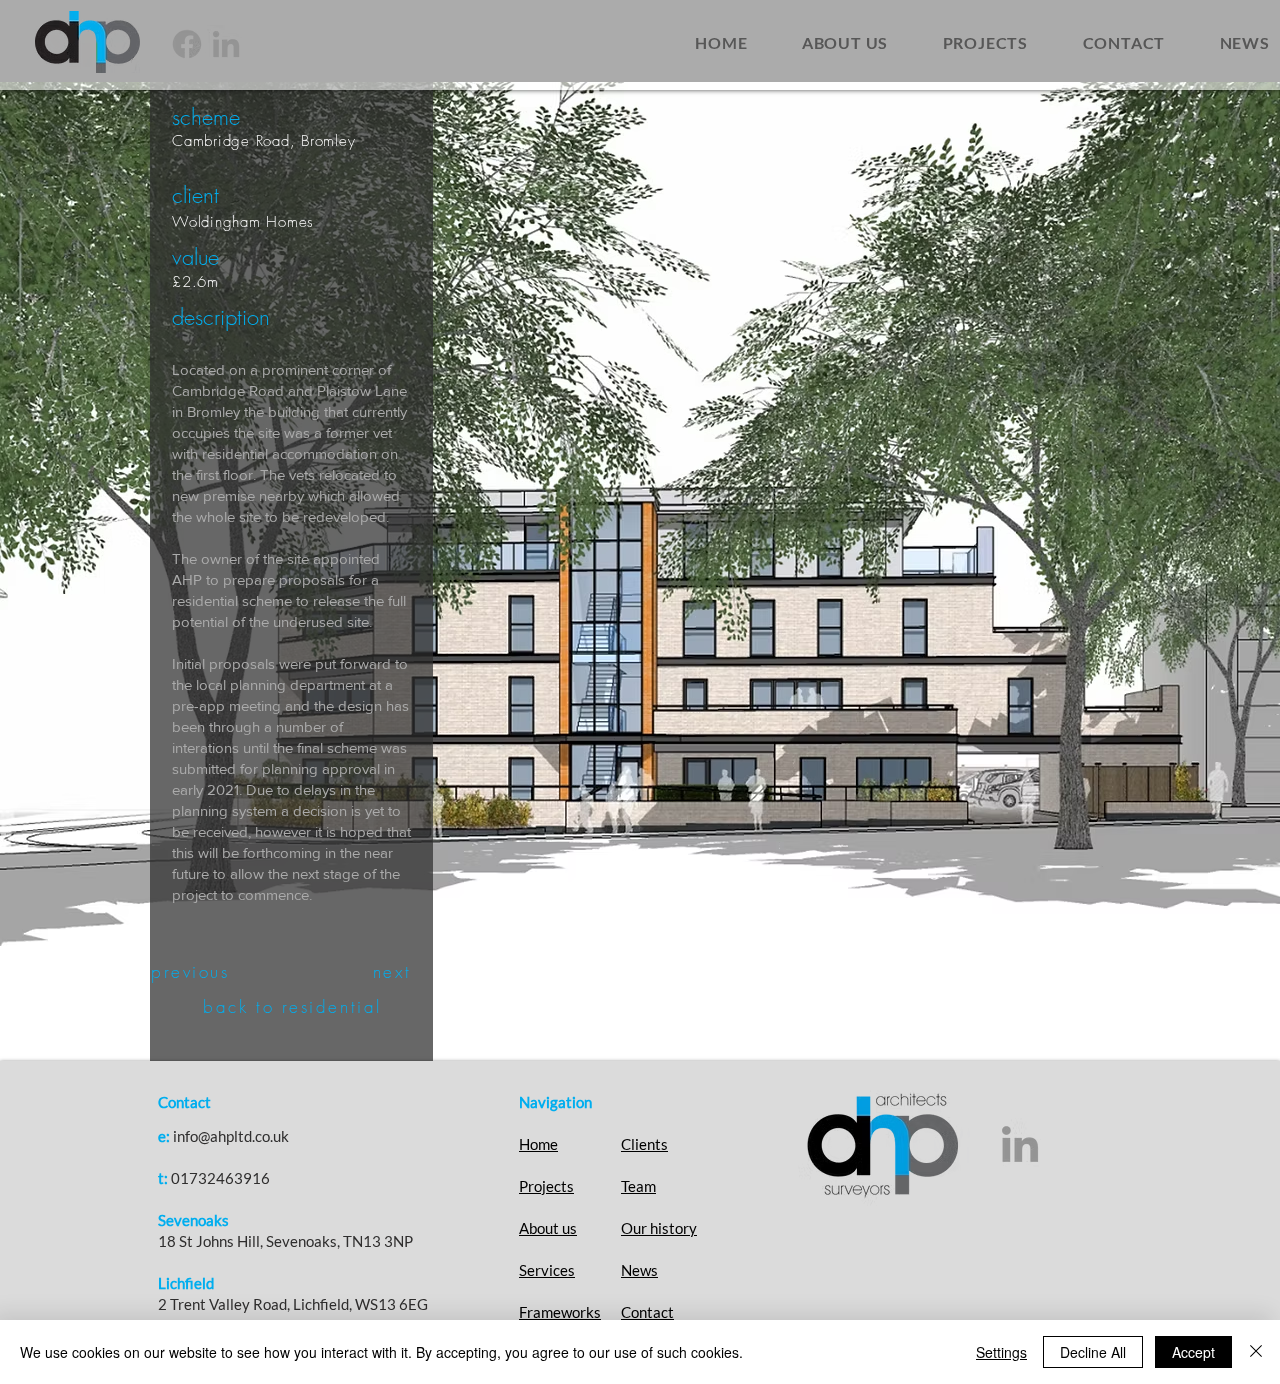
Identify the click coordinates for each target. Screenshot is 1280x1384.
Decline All (1093, 1352)
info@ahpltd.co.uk (231, 1136)
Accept (1193, 1352)
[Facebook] (187, 44)
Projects (546, 1186)
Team (638, 1186)
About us (548, 1228)
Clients (644, 1144)
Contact (647, 1312)
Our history (659, 1228)
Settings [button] (1001, 1352)
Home (538, 1144)
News (639, 1270)
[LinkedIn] (226, 44)
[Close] (1256, 1352)
